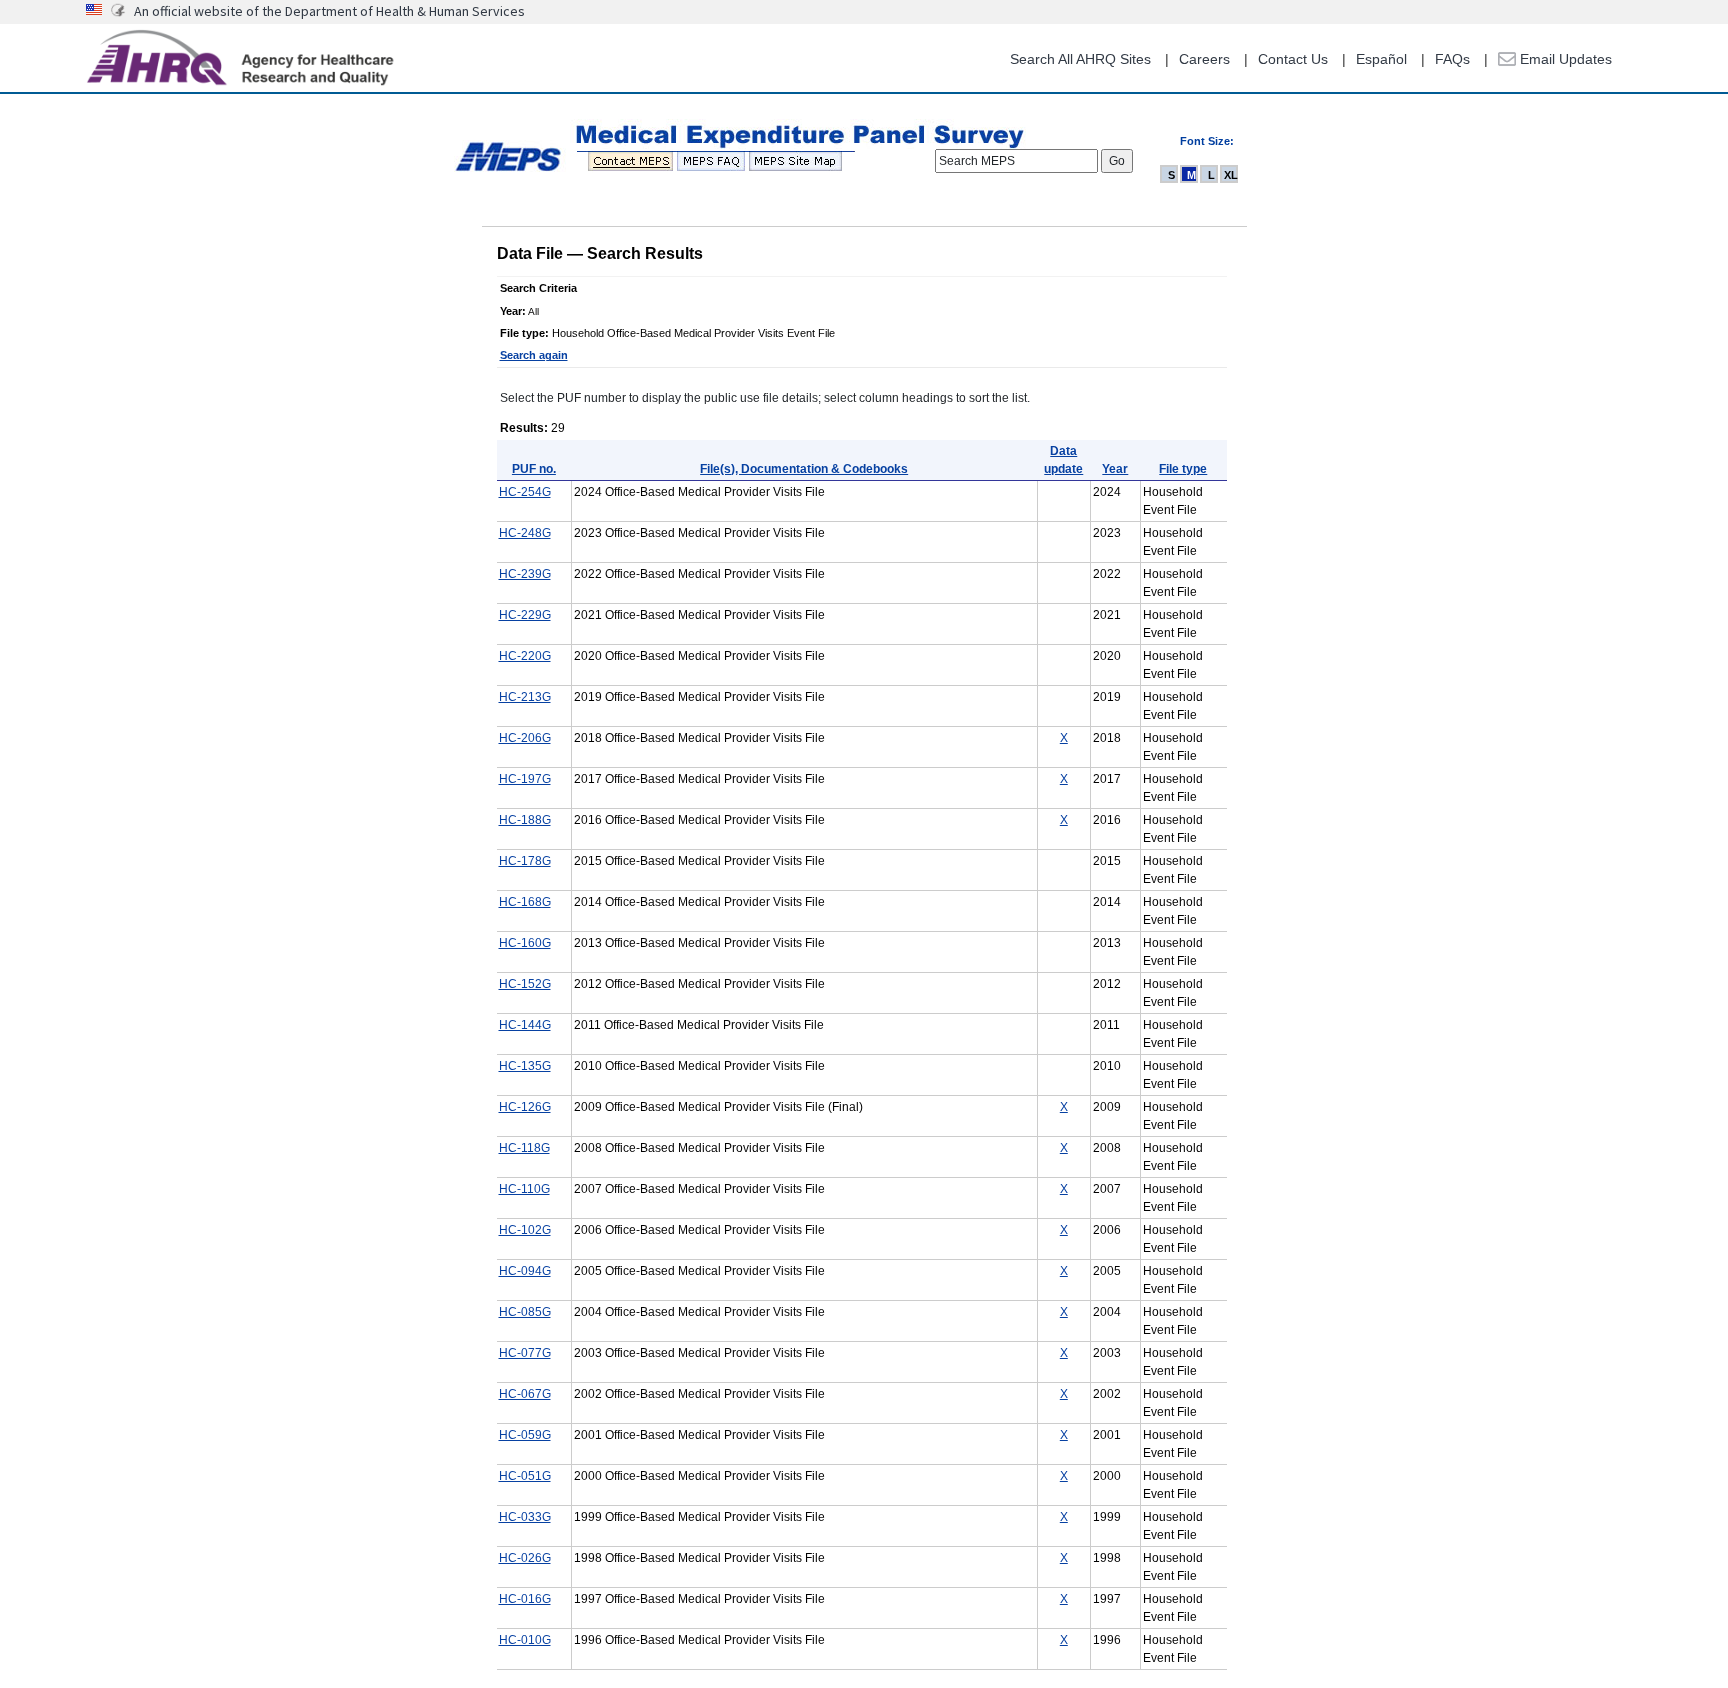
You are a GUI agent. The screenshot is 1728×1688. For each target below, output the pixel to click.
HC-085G (525, 1312)
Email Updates (1564, 59)
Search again (534, 355)
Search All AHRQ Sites (1080, 59)
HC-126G (525, 1107)
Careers (1204, 59)
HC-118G (524, 1148)
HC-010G (525, 1640)
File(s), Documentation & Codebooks (804, 469)
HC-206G (525, 738)
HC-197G (525, 779)
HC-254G (525, 492)
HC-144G (525, 1025)
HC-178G (525, 861)
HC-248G (525, 533)
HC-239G (525, 574)
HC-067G (525, 1394)
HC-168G (525, 902)
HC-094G (525, 1271)
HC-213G (525, 697)
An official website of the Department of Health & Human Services (329, 11)
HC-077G (525, 1353)
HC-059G (525, 1435)
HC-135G (525, 1066)
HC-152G (525, 984)
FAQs (1452, 59)
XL (1231, 175)
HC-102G (525, 1230)
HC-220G (525, 656)
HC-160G (525, 943)
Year (1115, 469)
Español (1381, 59)
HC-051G (525, 1476)
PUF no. (534, 469)
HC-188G (525, 820)
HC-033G (525, 1517)
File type (1183, 469)
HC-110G (524, 1189)
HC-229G (525, 615)
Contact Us (1293, 59)
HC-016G (525, 1599)
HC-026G (525, 1558)
